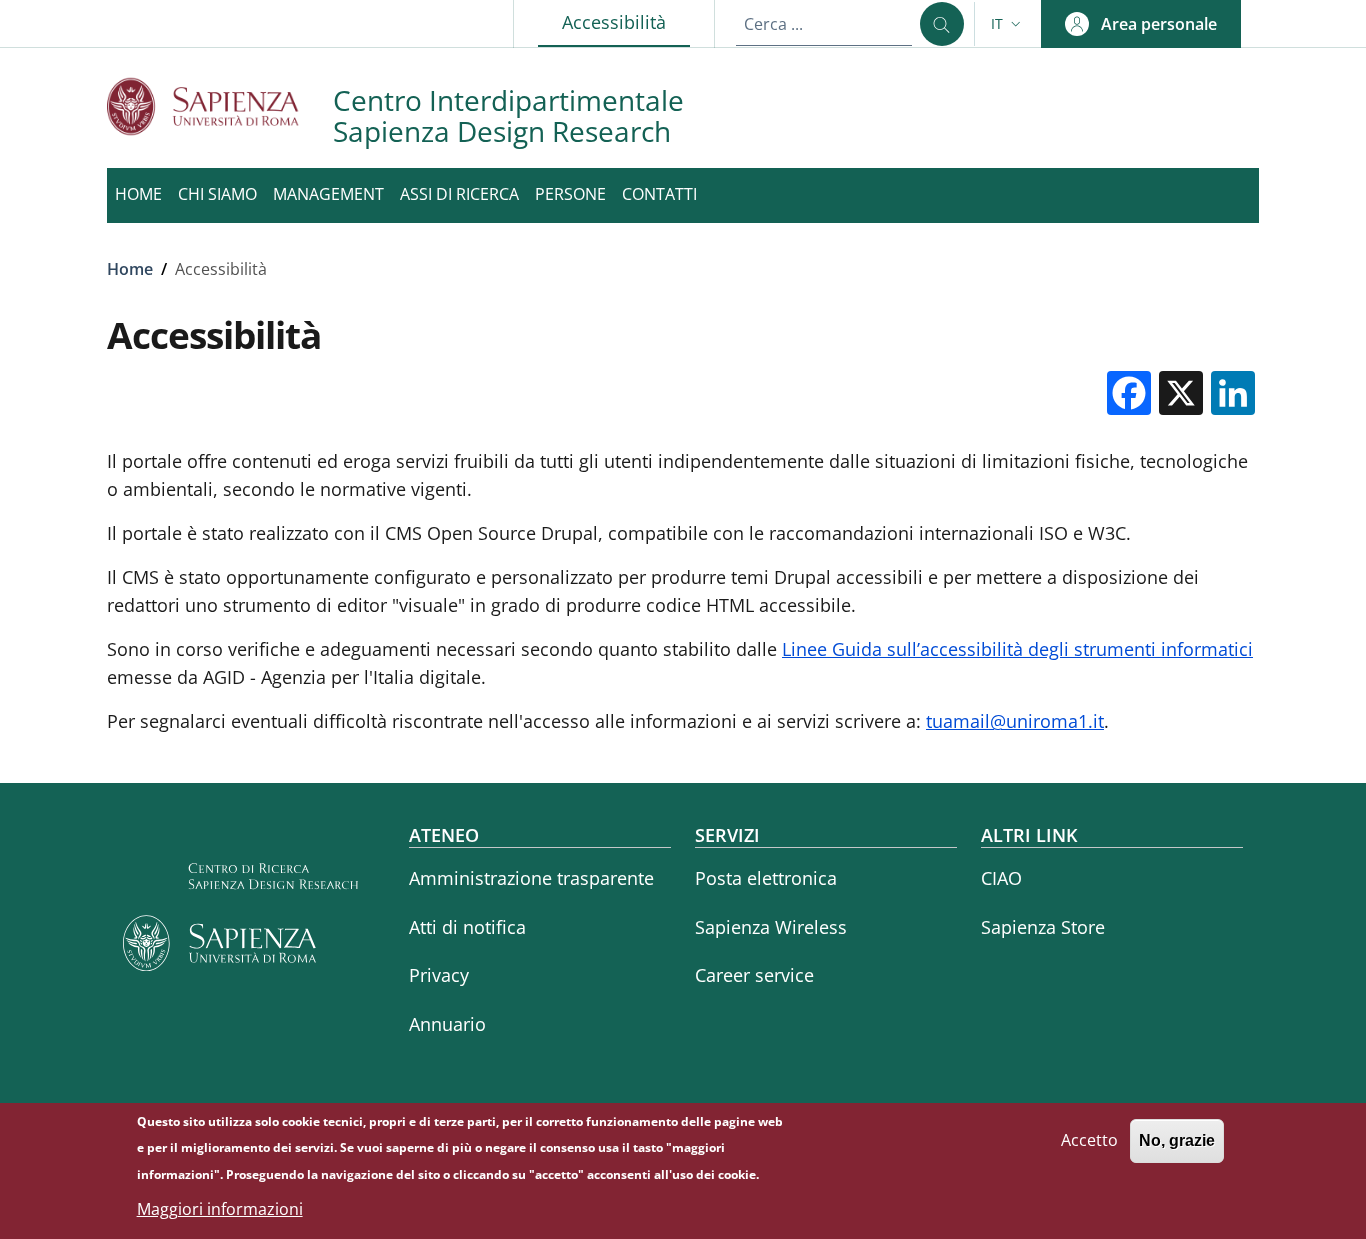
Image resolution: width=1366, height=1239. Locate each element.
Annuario (447, 1024)
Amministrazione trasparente (531, 878)
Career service (754, 975)
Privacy (439, 975)
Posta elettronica (766, 878)
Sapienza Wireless (771, 927)
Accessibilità (626, 21)
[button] (1008, 24)
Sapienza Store (1043, 927)
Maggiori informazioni (220, 1209)
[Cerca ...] (942, 24)
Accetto (1089, 1140)
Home (130, 269)
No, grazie (1177, 1140)
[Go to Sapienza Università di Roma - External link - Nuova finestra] (220, 106)
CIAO (1001, 878)
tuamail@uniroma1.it (1015, 721)
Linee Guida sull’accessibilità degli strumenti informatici (1017, 649)
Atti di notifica (467, 927)
